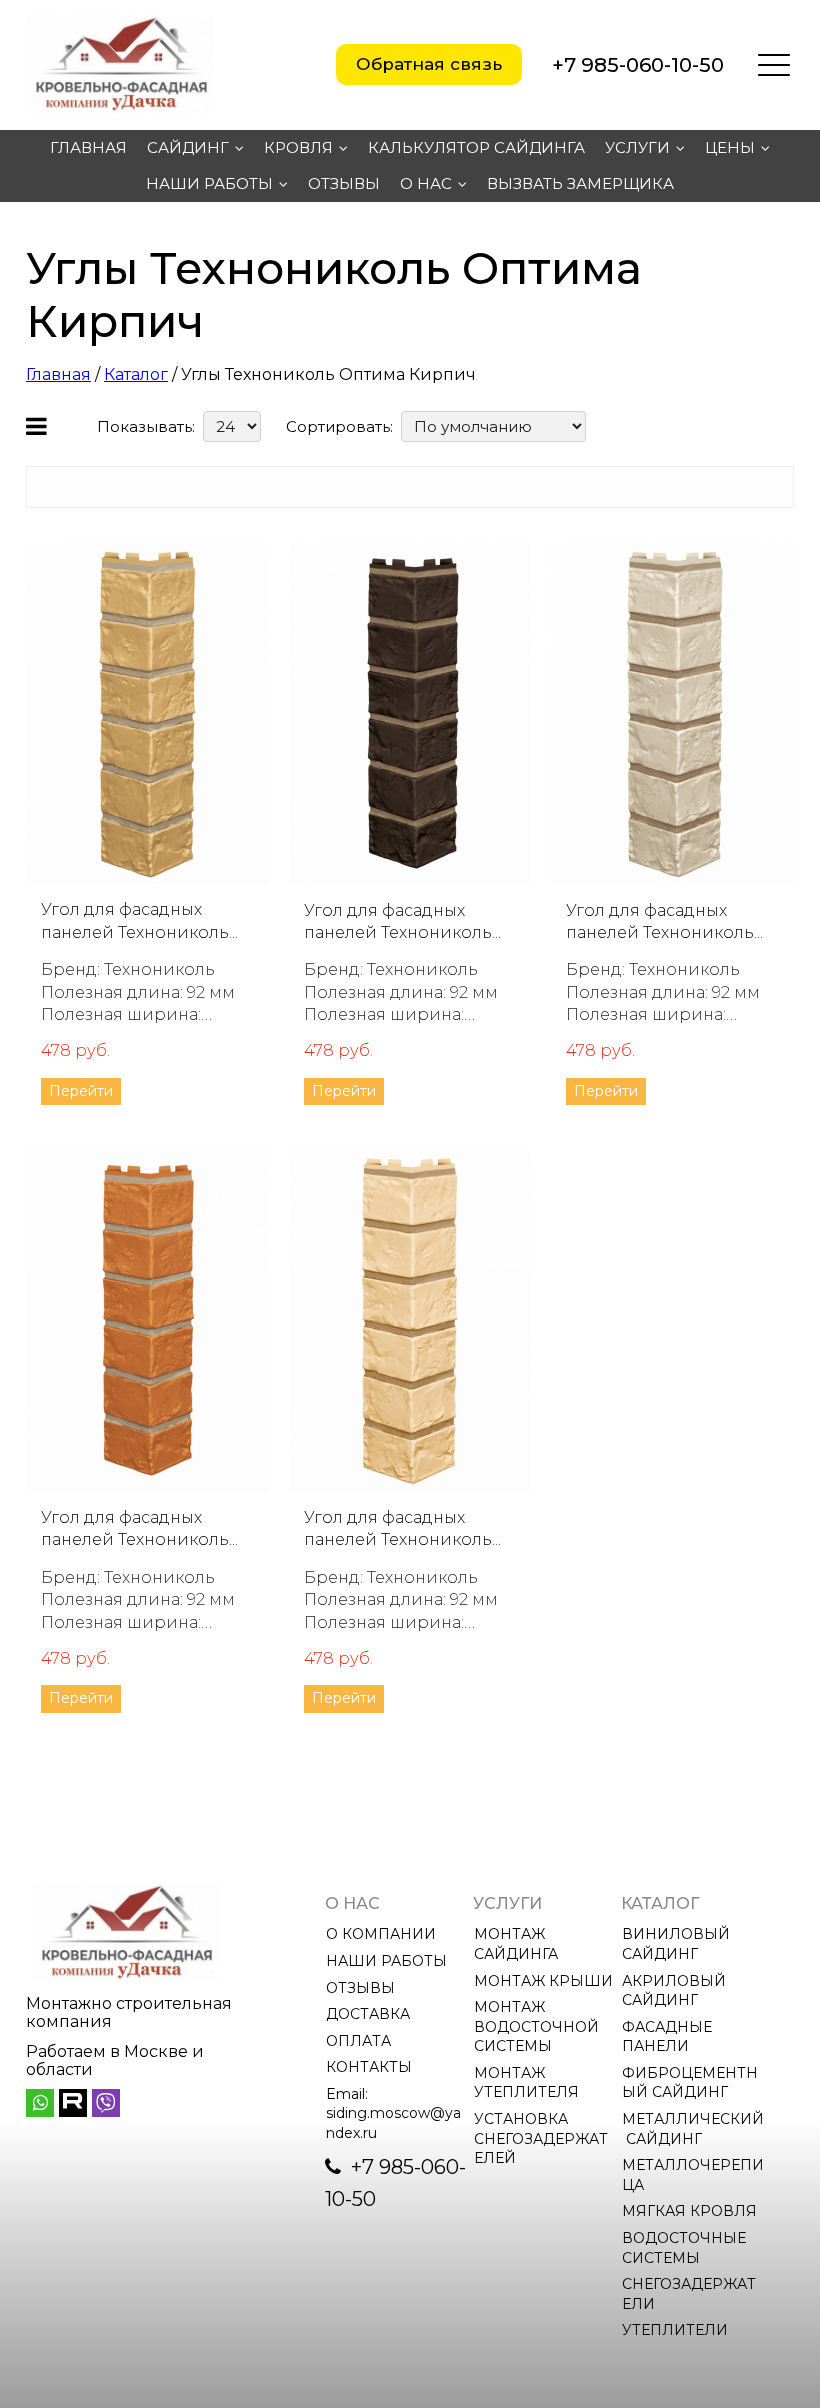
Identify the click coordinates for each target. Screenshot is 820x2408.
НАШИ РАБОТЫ (209, 183)
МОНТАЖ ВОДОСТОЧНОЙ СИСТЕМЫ (538, 2026)
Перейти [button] (81, 1091)
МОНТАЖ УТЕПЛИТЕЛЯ (526, 2083)
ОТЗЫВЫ (344, 183)
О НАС (426, 183)
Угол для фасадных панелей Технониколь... (139, 920)
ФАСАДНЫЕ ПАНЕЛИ (669, 2037)
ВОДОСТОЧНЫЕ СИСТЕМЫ (686, 2248)
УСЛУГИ (637, 147)
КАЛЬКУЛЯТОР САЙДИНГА (476, 147)
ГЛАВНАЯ (88, 147)
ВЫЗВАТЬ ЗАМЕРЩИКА (580, 183)
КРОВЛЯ (298, 147)
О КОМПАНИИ (381, 1934)
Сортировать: (339, 426)
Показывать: (146, 426)
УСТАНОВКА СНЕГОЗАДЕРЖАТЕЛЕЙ (541, 2138)
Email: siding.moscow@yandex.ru (393, 2113)
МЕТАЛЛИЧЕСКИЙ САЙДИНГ (693, 2129)
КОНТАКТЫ (369, 2067)
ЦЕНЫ (730, 147)
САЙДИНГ (188, 147)
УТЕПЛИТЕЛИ (675, 2330)
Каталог (136, 374)
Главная (58, 374)
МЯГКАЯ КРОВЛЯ (689, 2211)
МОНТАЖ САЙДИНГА (516, 1944)
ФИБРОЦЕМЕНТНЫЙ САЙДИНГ (690, 2083)
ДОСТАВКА (368, 2014)
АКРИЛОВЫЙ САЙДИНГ (676, 1991)
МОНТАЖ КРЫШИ (543, 1981)
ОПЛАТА (358, 2041)
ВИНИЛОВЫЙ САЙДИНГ (678, 1944)
